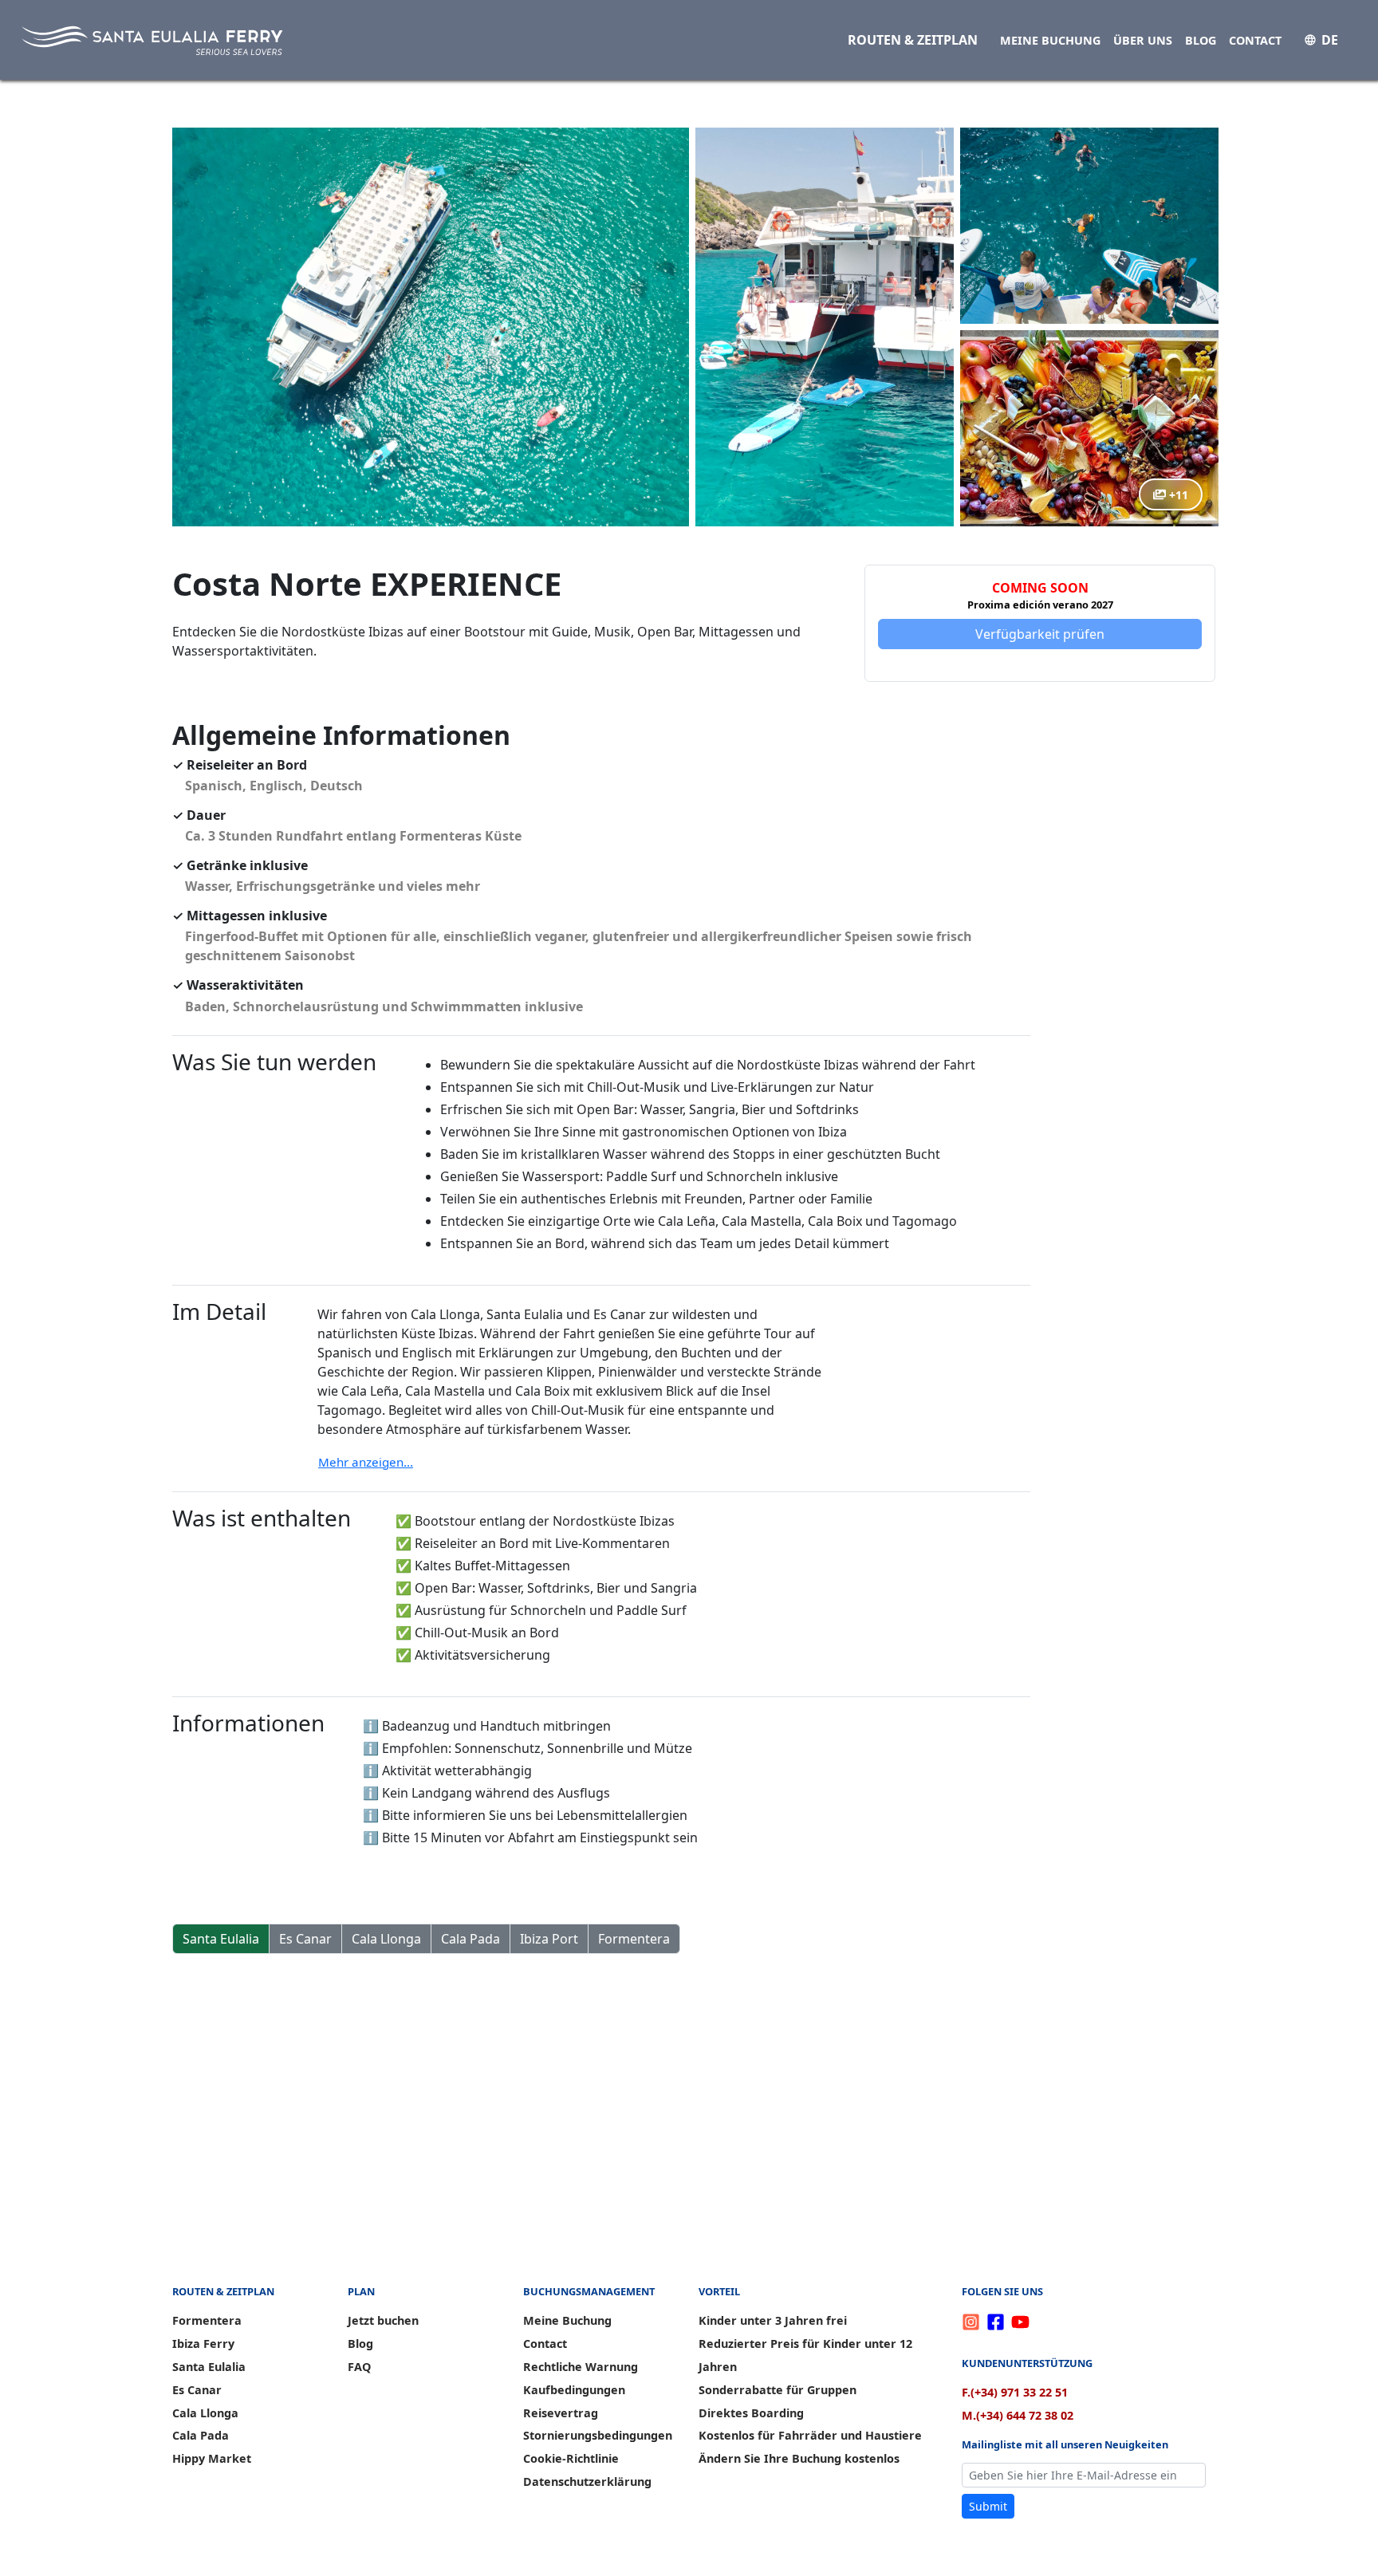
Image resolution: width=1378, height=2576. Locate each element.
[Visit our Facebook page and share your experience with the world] (999, 2321)
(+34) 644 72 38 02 (1018, 2415)
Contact (1255, 40)
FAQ (359, 2367)
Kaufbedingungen (574, 2390)
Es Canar (305, 1939)
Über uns (1143, 40)
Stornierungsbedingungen (598, 2435)
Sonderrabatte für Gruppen (778, 2390)
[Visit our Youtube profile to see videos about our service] (1020, 2321)
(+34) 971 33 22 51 (1015, 2392)
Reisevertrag (561, 2413)
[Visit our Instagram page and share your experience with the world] (974, 2321)
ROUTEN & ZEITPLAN (913, 40)
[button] (431, 327)
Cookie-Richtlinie (571, 2458)
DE (1330, 40)
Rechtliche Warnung (581, 2367)
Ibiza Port (549, 1939)
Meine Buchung (1050, 40)
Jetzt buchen (383, 2320)
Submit (988, 2506)
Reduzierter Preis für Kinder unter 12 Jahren (805, 2355)
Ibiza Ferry (203, 2344)
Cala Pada (470, 1939)
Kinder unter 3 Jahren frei (773, 2320)
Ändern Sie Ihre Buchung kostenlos (799, 2458)
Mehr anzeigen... (366, 1462)
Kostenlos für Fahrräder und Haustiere (810, 2435)
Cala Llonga (386, 1939)
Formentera (634, 1939)
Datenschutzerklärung (587, 2481)
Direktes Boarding (751, 2413)
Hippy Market (212, 2458)
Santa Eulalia (221, 1939)
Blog (1201, 40)
